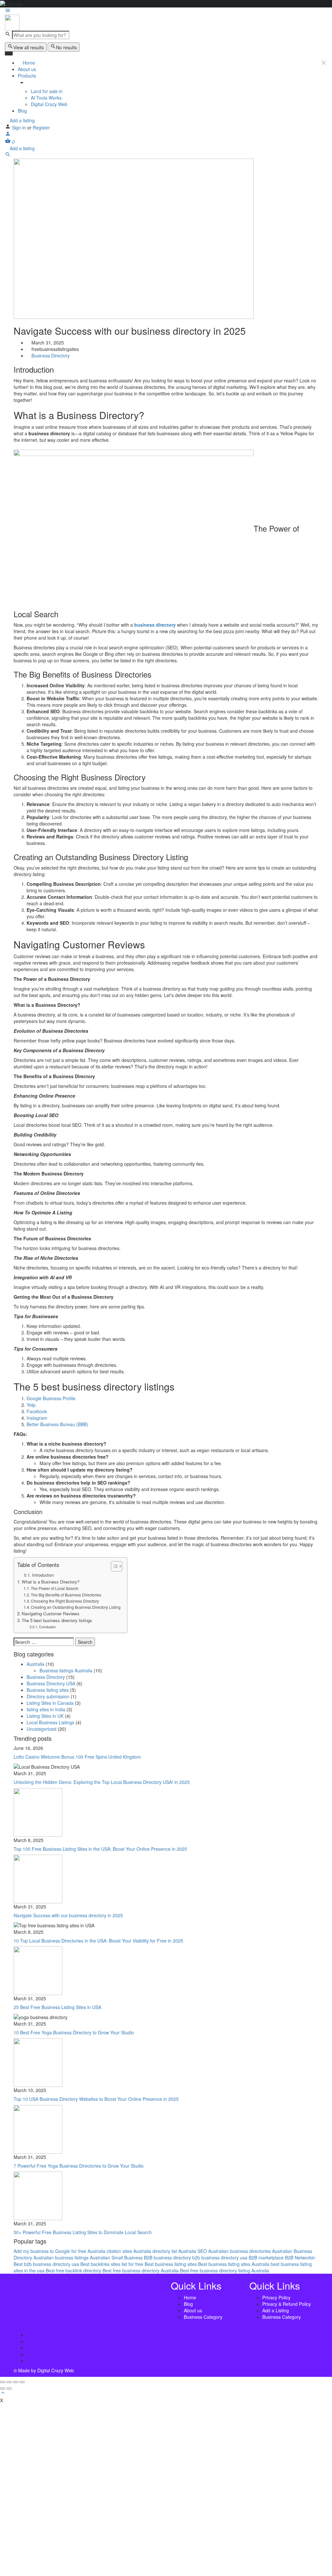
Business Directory (51, 355)
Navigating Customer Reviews (51, 1613)
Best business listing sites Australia (234, 2264)
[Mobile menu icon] (166, 11)
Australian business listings (61, 2257)
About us (27, 69)
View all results (29, 47)
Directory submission (48, 1696)
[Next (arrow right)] (9, 2389)
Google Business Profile (51, 1398)
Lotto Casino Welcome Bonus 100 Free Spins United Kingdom (77, 1757)
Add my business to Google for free (50, 2251)
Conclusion (47, 1627)
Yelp (31, 1405)
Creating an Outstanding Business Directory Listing (76, 1607)
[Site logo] (12, 22)
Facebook (37, 1411)
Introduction (43, 1575)
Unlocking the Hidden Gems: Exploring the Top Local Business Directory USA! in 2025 (102, 1782)
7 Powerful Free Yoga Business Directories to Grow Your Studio (79, 2166)
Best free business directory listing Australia (225, 2270)
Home (28, 63)
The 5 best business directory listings (57, 1620)
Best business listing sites (171, 2264)
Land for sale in (47, 91)
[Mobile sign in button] (8, 135)
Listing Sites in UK (45, 1716)
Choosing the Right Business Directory (65, 1601)
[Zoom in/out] (22, 2382)
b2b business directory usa (220, 2257)
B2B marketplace (266, 2257)
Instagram (37, 1418)
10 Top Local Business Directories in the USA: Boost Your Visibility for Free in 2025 (98, 1941)
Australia (36, 1664)
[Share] (9, 2382)
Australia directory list (155, 2251)
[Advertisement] (166, 2486)
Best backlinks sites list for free (112, 2264)
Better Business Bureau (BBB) (57, 1424)
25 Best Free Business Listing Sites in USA (57, 2007)
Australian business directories (239, 2251)
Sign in (20, 127)
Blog (22, 111)
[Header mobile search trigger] (8, 155)
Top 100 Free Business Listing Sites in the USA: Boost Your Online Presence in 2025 (100, 1849)
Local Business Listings (50, 1722)
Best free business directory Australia (141, 2270)
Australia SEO (193, 2251)
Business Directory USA (51, 1683)
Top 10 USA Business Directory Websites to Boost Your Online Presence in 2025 (96, 2099)
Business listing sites (48, 1690)
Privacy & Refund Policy (287, 2304)
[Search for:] (44, 1642)
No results (66, 47)
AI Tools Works (46, 98)
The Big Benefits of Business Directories (66, 1595)
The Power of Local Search (55, 1588)
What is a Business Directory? (51, 1582)
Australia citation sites (110, 2251)
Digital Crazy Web (49, 104)
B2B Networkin (300, 2257)
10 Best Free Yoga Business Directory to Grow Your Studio (74, 2032)
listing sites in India (46, 1709)
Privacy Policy (276, 2297)
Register (41, 127)
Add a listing (22, 120)
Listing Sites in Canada (50, 1703)
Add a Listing (276, 2310)
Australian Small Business (116, 2257)
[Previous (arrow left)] (3, 2389)
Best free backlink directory (73, 2270)
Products (27, 76)
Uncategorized (41, 1729)
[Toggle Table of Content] (113, 1566)
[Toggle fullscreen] (16, 2382)
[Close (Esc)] (3, 2382)
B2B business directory (167, 2257)
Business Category (203, 2317)
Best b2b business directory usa (46, 2264)
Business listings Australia (66, 1670)
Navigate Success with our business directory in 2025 (68, 1915)
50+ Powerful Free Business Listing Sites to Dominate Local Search (83, 2232)
